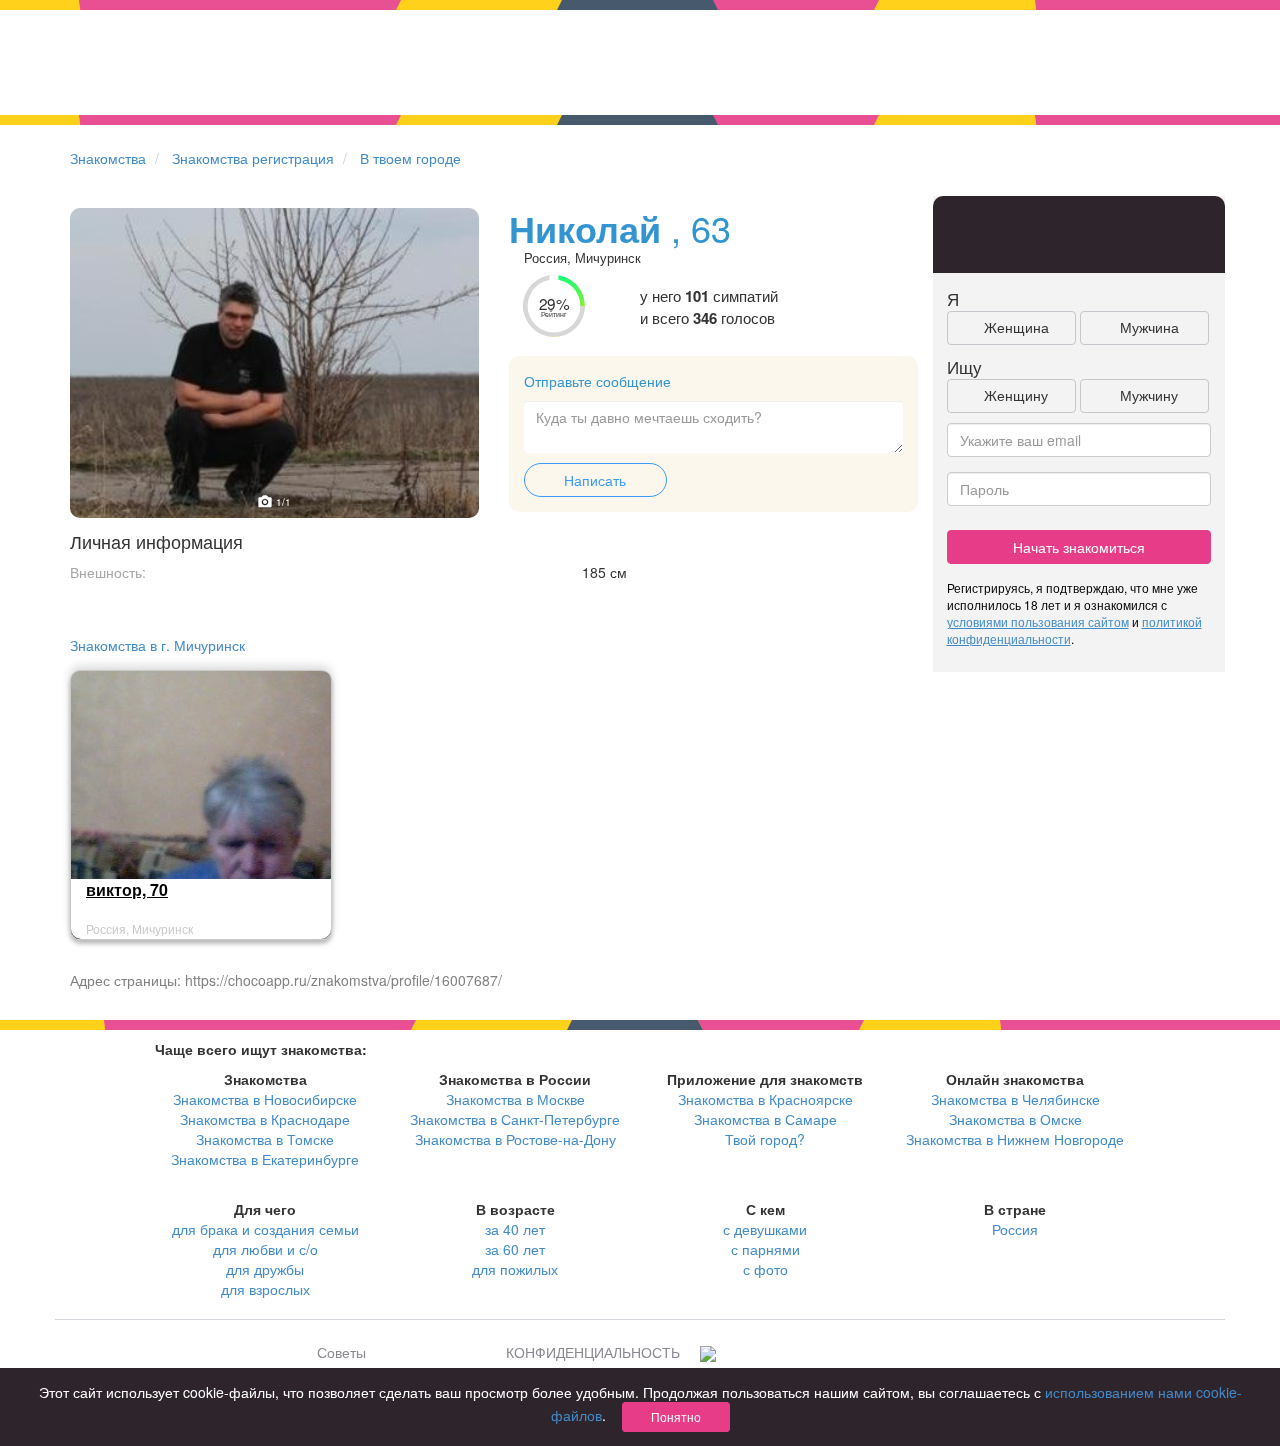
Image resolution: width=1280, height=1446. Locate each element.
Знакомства (108, 158)
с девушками (765, 1229)
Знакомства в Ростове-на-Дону (515, 1139)
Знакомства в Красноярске (765, 1099)
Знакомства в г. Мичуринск (157, 645)
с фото (765, 1269)
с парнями (765, 1249)
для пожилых (515, 1269)
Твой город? (765, 1139)
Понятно (676, 1416)
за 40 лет (515, 1229)
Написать (595, 480)
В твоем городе (410, 158)
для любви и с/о (265, 1249)
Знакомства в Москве (515, 1099)
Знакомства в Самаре (765, 1119)
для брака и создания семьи (265, 1229)
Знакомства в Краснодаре (265, 1119)
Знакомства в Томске (265, 1139)
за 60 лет (515, 1249)
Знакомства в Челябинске (1015, 1099)
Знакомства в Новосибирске (265, 1099)
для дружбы (265, 1269)
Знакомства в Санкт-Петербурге (515, 1119)
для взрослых (265, 1289)
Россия (1015, 1229)
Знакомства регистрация (253, 158)
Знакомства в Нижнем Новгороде (1015, 1139)
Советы (341, 1352)
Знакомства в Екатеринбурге (265, 1159)
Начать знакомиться (1079, 547)
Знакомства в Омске (1015, 1119)
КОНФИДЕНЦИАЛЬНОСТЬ (593, 1352)
